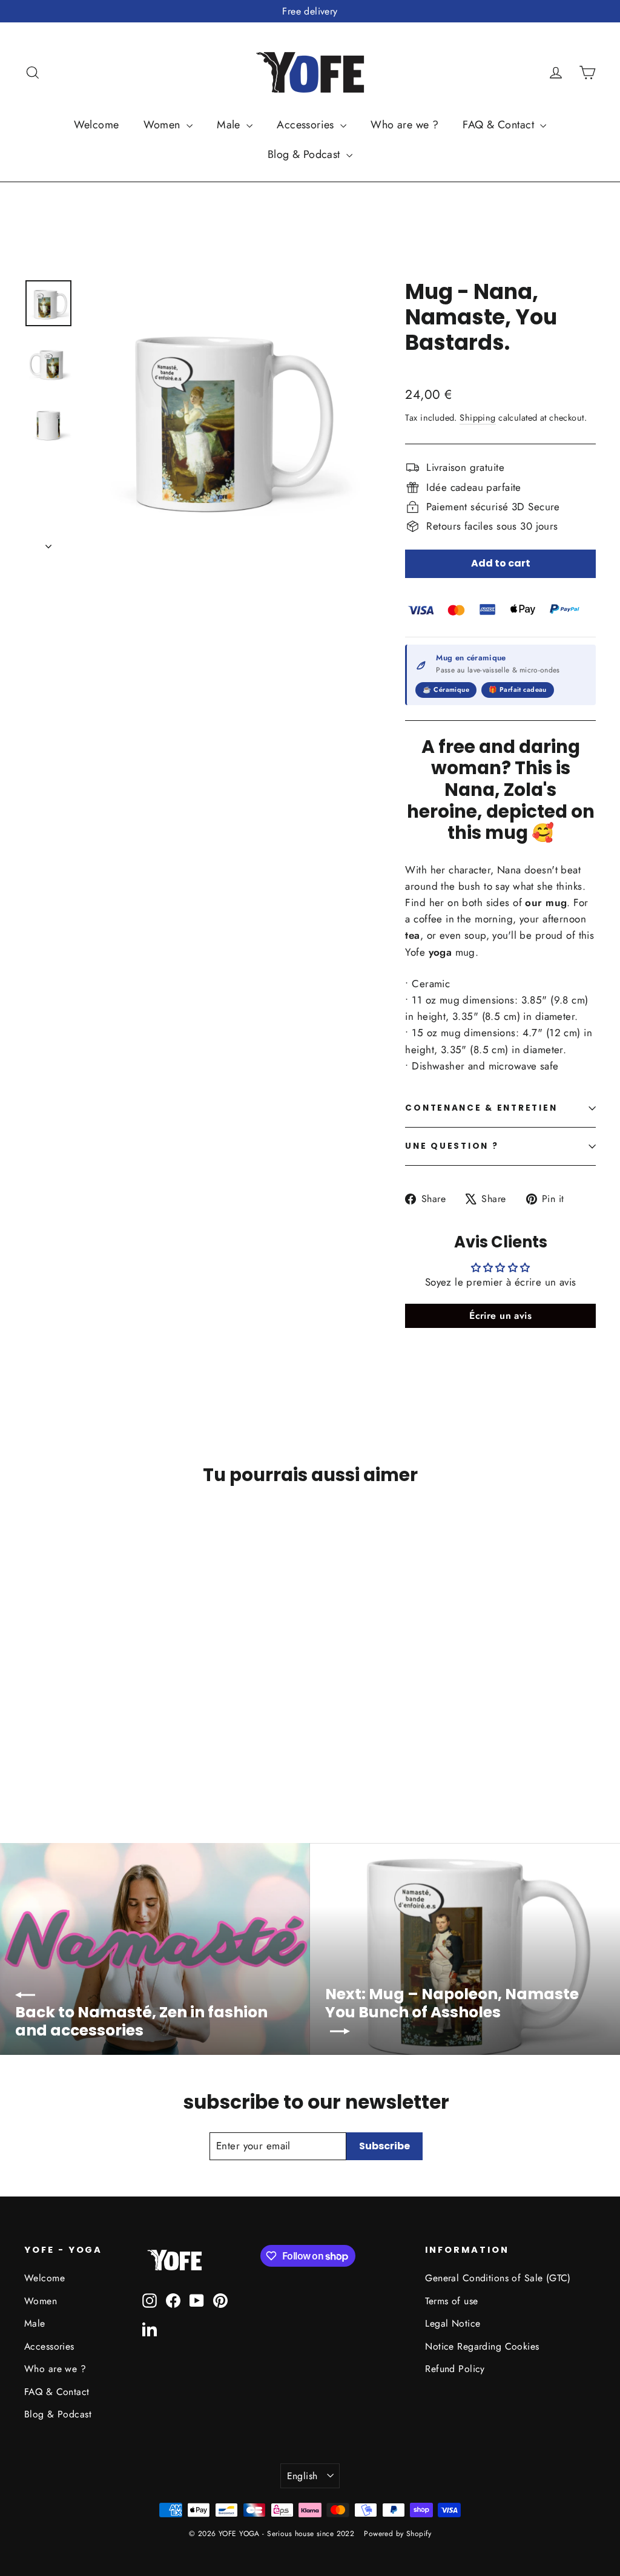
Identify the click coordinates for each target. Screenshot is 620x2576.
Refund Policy (455, 2369)
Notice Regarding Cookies (482, 2346)
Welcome (97, 125)
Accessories (307, 125)
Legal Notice (453, 2323)
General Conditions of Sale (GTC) (498, 2278)
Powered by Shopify (397, 2534)
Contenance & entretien (481, 1108)
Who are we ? (404, 125)
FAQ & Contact (500, 125)
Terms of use (451, 2301)
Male (230, 125)
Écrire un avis (500, 1316)
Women (164, 125)
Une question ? (452, 1146)
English (302, 2476)
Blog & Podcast (305, 154)
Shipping (477, 418)
